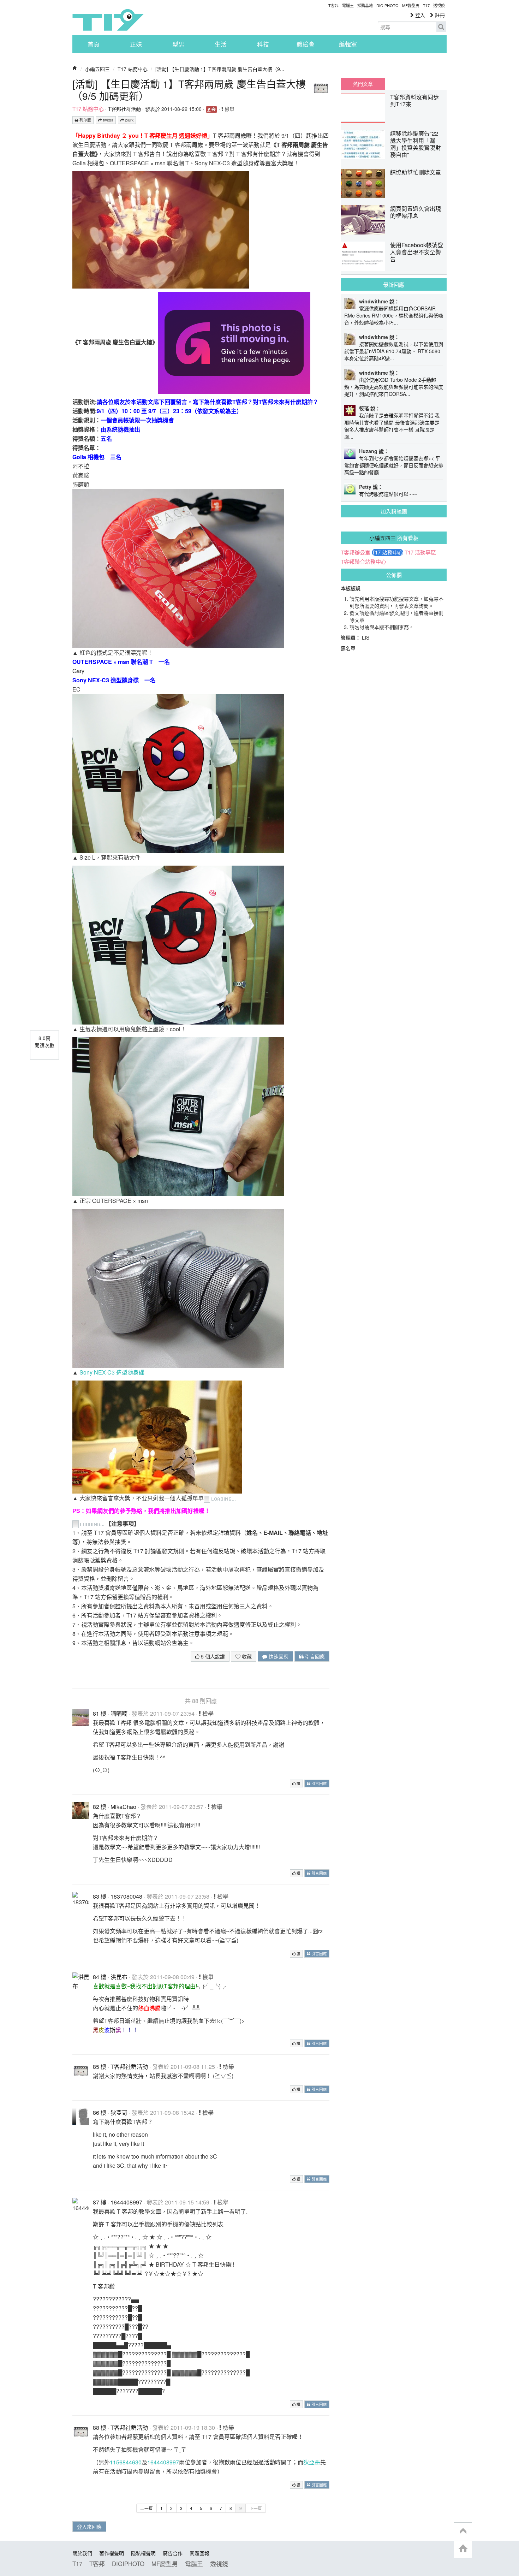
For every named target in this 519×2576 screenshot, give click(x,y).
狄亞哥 (119, 2112)
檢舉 (229, 109)
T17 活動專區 (420, 552)
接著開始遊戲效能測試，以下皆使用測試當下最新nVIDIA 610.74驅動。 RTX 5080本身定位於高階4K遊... (394, 351)
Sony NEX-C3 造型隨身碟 (112, 1372)
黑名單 (348, 648)
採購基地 (365, 5)
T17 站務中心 (133, 69)
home (463, 2549)
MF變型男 (411, 5)
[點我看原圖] (161, 229)
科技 (263, 44)
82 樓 (100, 1807)
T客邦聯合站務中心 (363, 562)
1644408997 (126, 2202)
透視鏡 (439, 5)
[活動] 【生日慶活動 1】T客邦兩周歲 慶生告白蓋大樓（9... (220, 69)
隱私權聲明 (143, 2553)
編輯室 (348, 44)
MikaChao (123, 1807)
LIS (366, 637)
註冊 (439, 15)
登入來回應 (89, 2527)
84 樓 (100, 1977)
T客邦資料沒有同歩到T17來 (414, 100)
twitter (108, 120)
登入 (419, 15)
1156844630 (126, 2462)
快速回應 (278, 1656)
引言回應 (314, 1656)
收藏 (246, 1656)
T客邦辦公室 (356, 552)
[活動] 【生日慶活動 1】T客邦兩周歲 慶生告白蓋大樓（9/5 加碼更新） (189, 90)
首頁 (94, 44)
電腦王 (348, 5)
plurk (129, 120)
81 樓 (100, 1713)
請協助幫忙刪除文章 (416, 172)
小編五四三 (97, 69)
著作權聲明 (112, 2553)
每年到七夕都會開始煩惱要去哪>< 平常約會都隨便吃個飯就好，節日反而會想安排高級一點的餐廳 (394, 465)
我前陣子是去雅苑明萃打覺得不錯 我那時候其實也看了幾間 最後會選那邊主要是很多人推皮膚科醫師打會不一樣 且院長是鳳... (392, 426)
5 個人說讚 (212, 1656)
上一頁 (147, 2508)
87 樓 (100, 2202)
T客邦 (333, 5)
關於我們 (82, 2553)
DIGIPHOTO (387, 5)
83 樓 (100, 1896)
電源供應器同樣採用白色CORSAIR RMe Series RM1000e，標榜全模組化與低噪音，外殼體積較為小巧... (394, 315)
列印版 (85, 120)
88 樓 (100, 2427)
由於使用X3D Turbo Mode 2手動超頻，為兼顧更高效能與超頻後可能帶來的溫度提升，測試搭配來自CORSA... (394, 387)
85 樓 (100, 2067)
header (463, 2532)
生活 (221, 44)
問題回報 (199, 2553)
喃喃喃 (119, 1713)
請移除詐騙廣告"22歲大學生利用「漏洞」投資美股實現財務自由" (416, 144)
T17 (108, 20)
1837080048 (126, 1896)
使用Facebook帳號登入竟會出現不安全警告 (417, 252)
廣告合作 (173, 2553)
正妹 (136, 44)
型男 (178, 44)
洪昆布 (119, 1977)
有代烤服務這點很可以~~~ (388, 494)
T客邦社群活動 (124, 109)
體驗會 (306, 44)
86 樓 (100, 2112)
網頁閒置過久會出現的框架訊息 (416, 212)
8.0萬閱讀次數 (44, 1041)
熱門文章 (363, 84)
